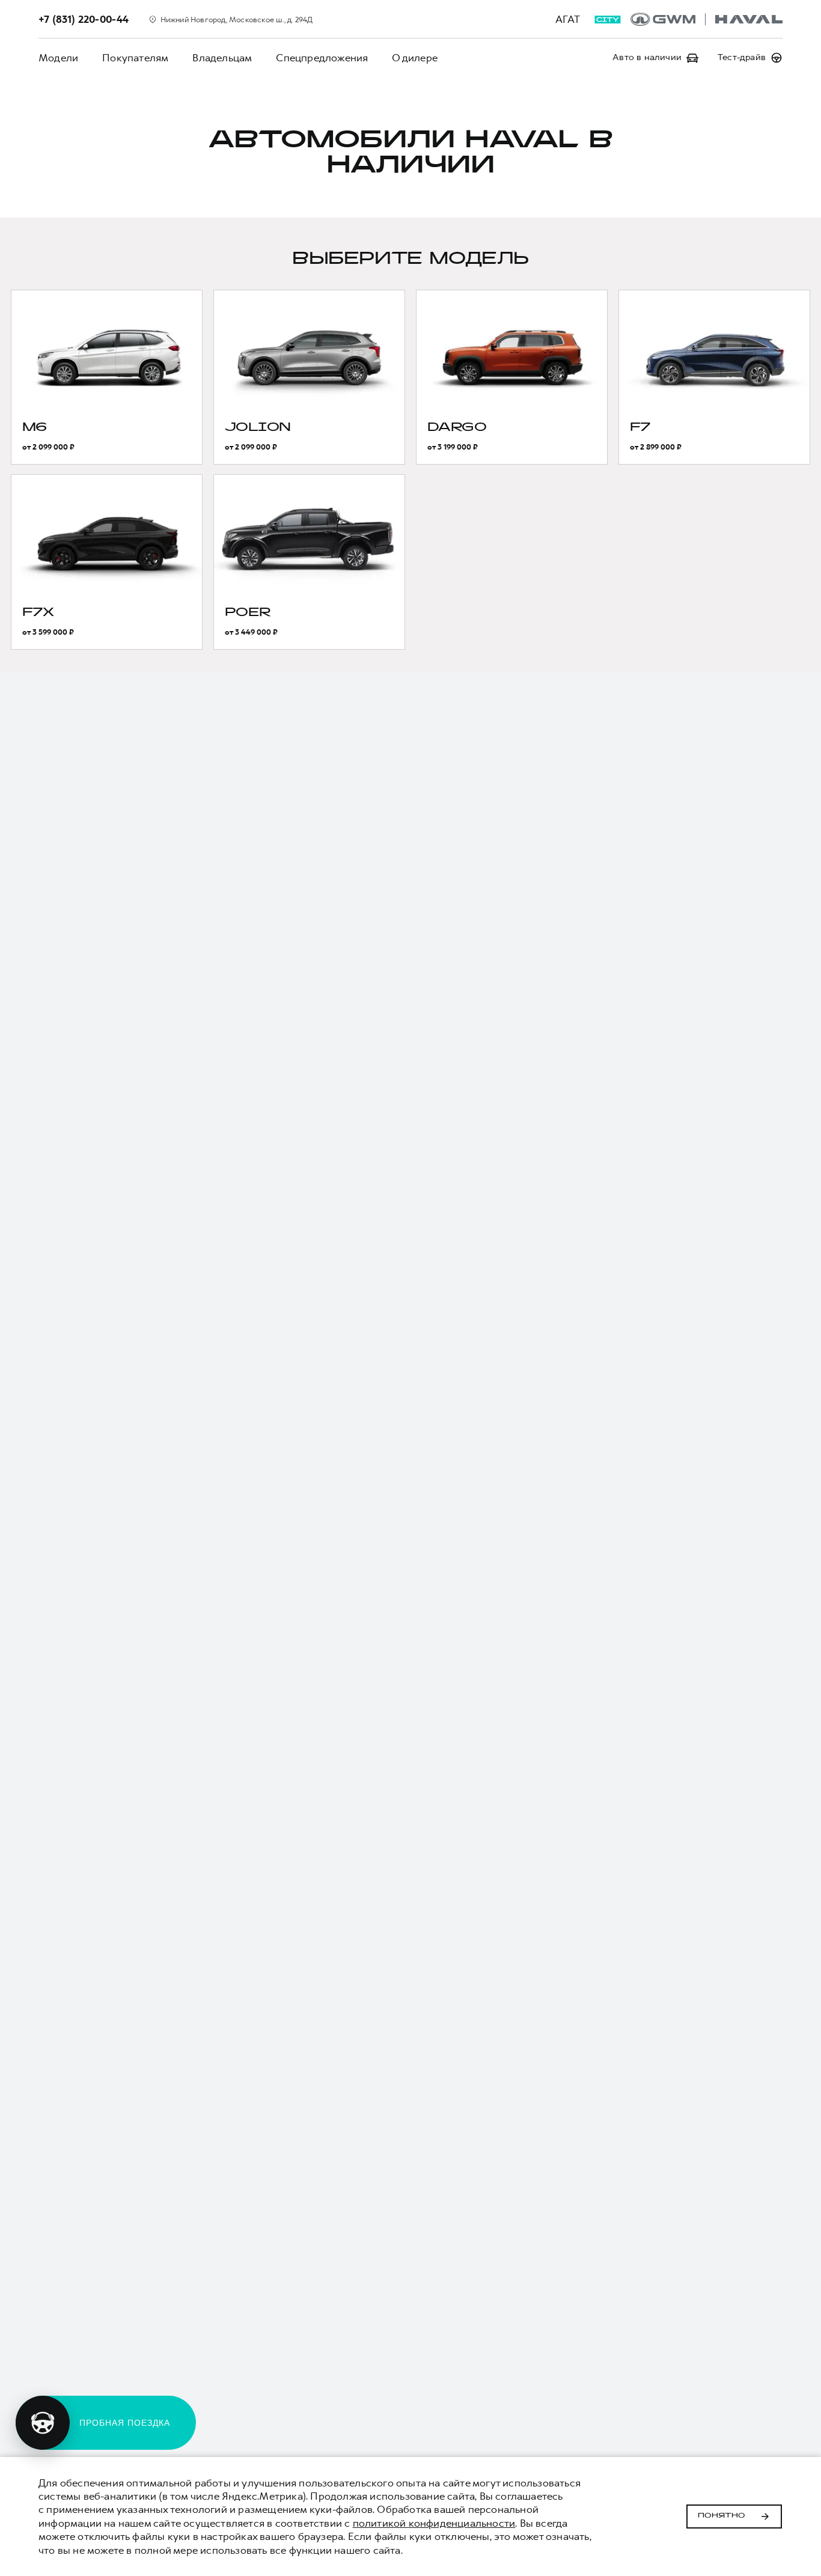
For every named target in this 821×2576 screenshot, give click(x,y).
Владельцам (222, 58)
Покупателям (135, 58)
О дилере (415, 58)
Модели (58, 58)
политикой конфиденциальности (434, 2523)
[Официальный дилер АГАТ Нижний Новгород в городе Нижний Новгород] (707, 19)
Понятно (722, 2516)
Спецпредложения (322, 58)
